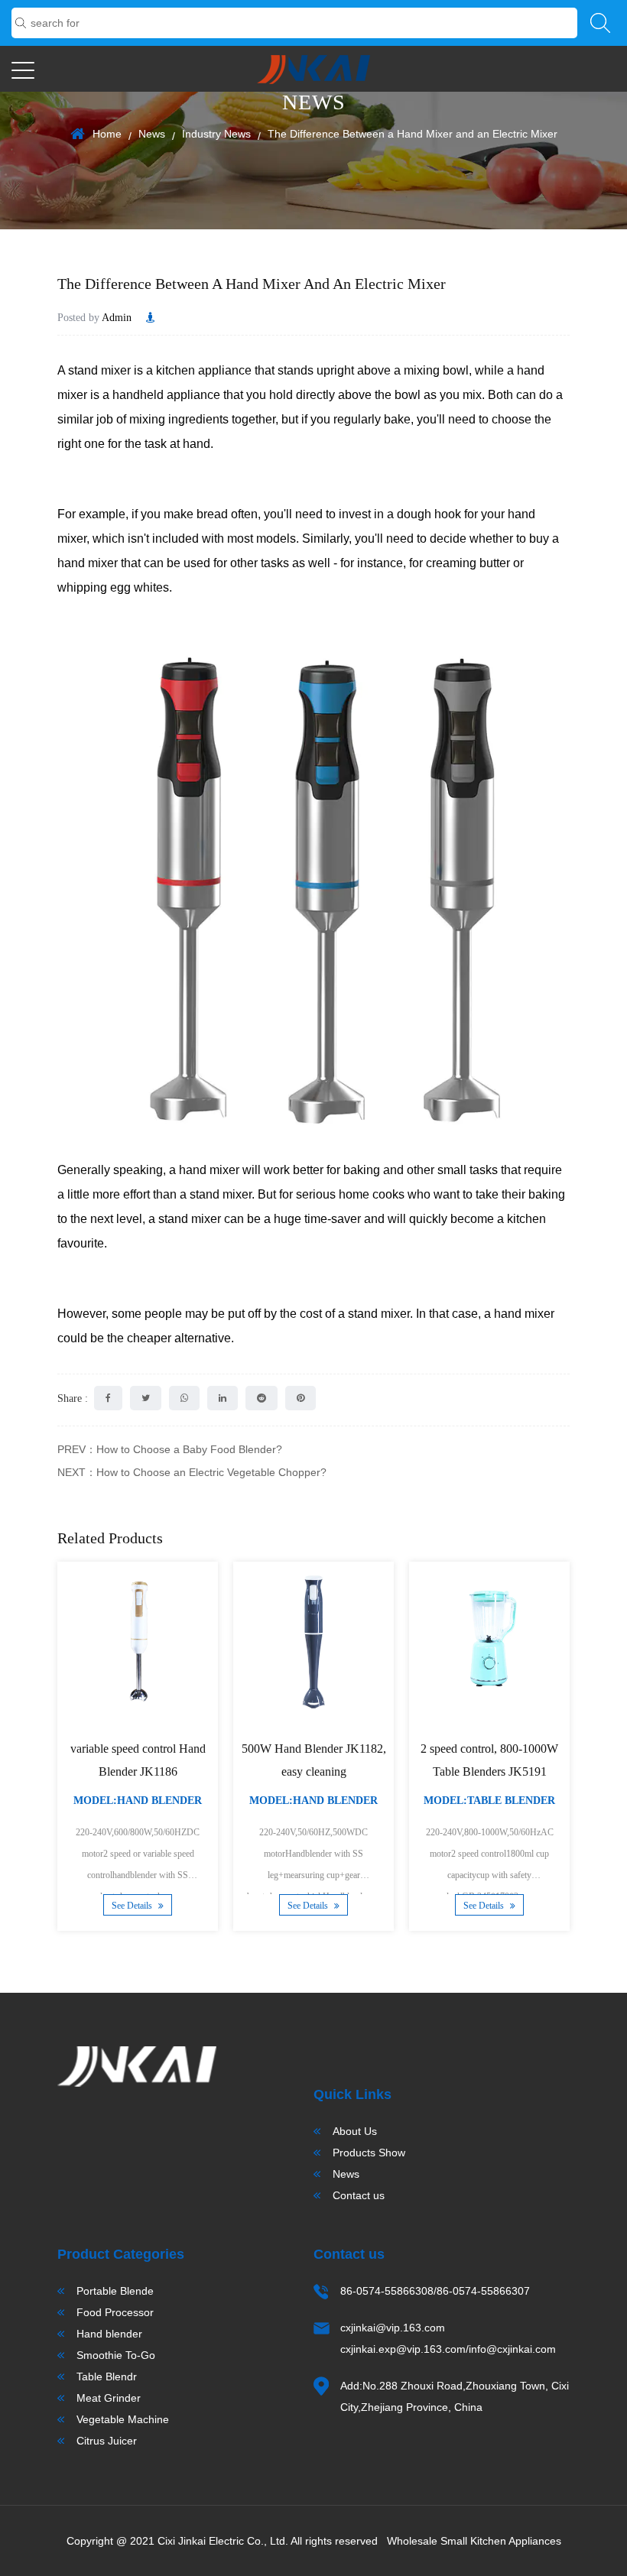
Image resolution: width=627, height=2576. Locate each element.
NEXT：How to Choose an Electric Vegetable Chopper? (192, 1472)
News (152, 134)
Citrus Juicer (107, 2441)
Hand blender (109, 2334)
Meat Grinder (109, 2398)
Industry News (216, 134)
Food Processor (115, 2312)
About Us (355, 2131)
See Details (133, 1906)
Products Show (369, 2153)
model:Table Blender (489, 1801)
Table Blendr (107, 2376)
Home (107, 134)
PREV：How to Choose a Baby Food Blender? (170, 1449)
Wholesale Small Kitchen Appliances (474, 2541)
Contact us (359, 2195)
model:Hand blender (138, 1801)
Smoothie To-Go (116, 2355)
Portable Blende (115, 2291)
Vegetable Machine (123, 2419)
